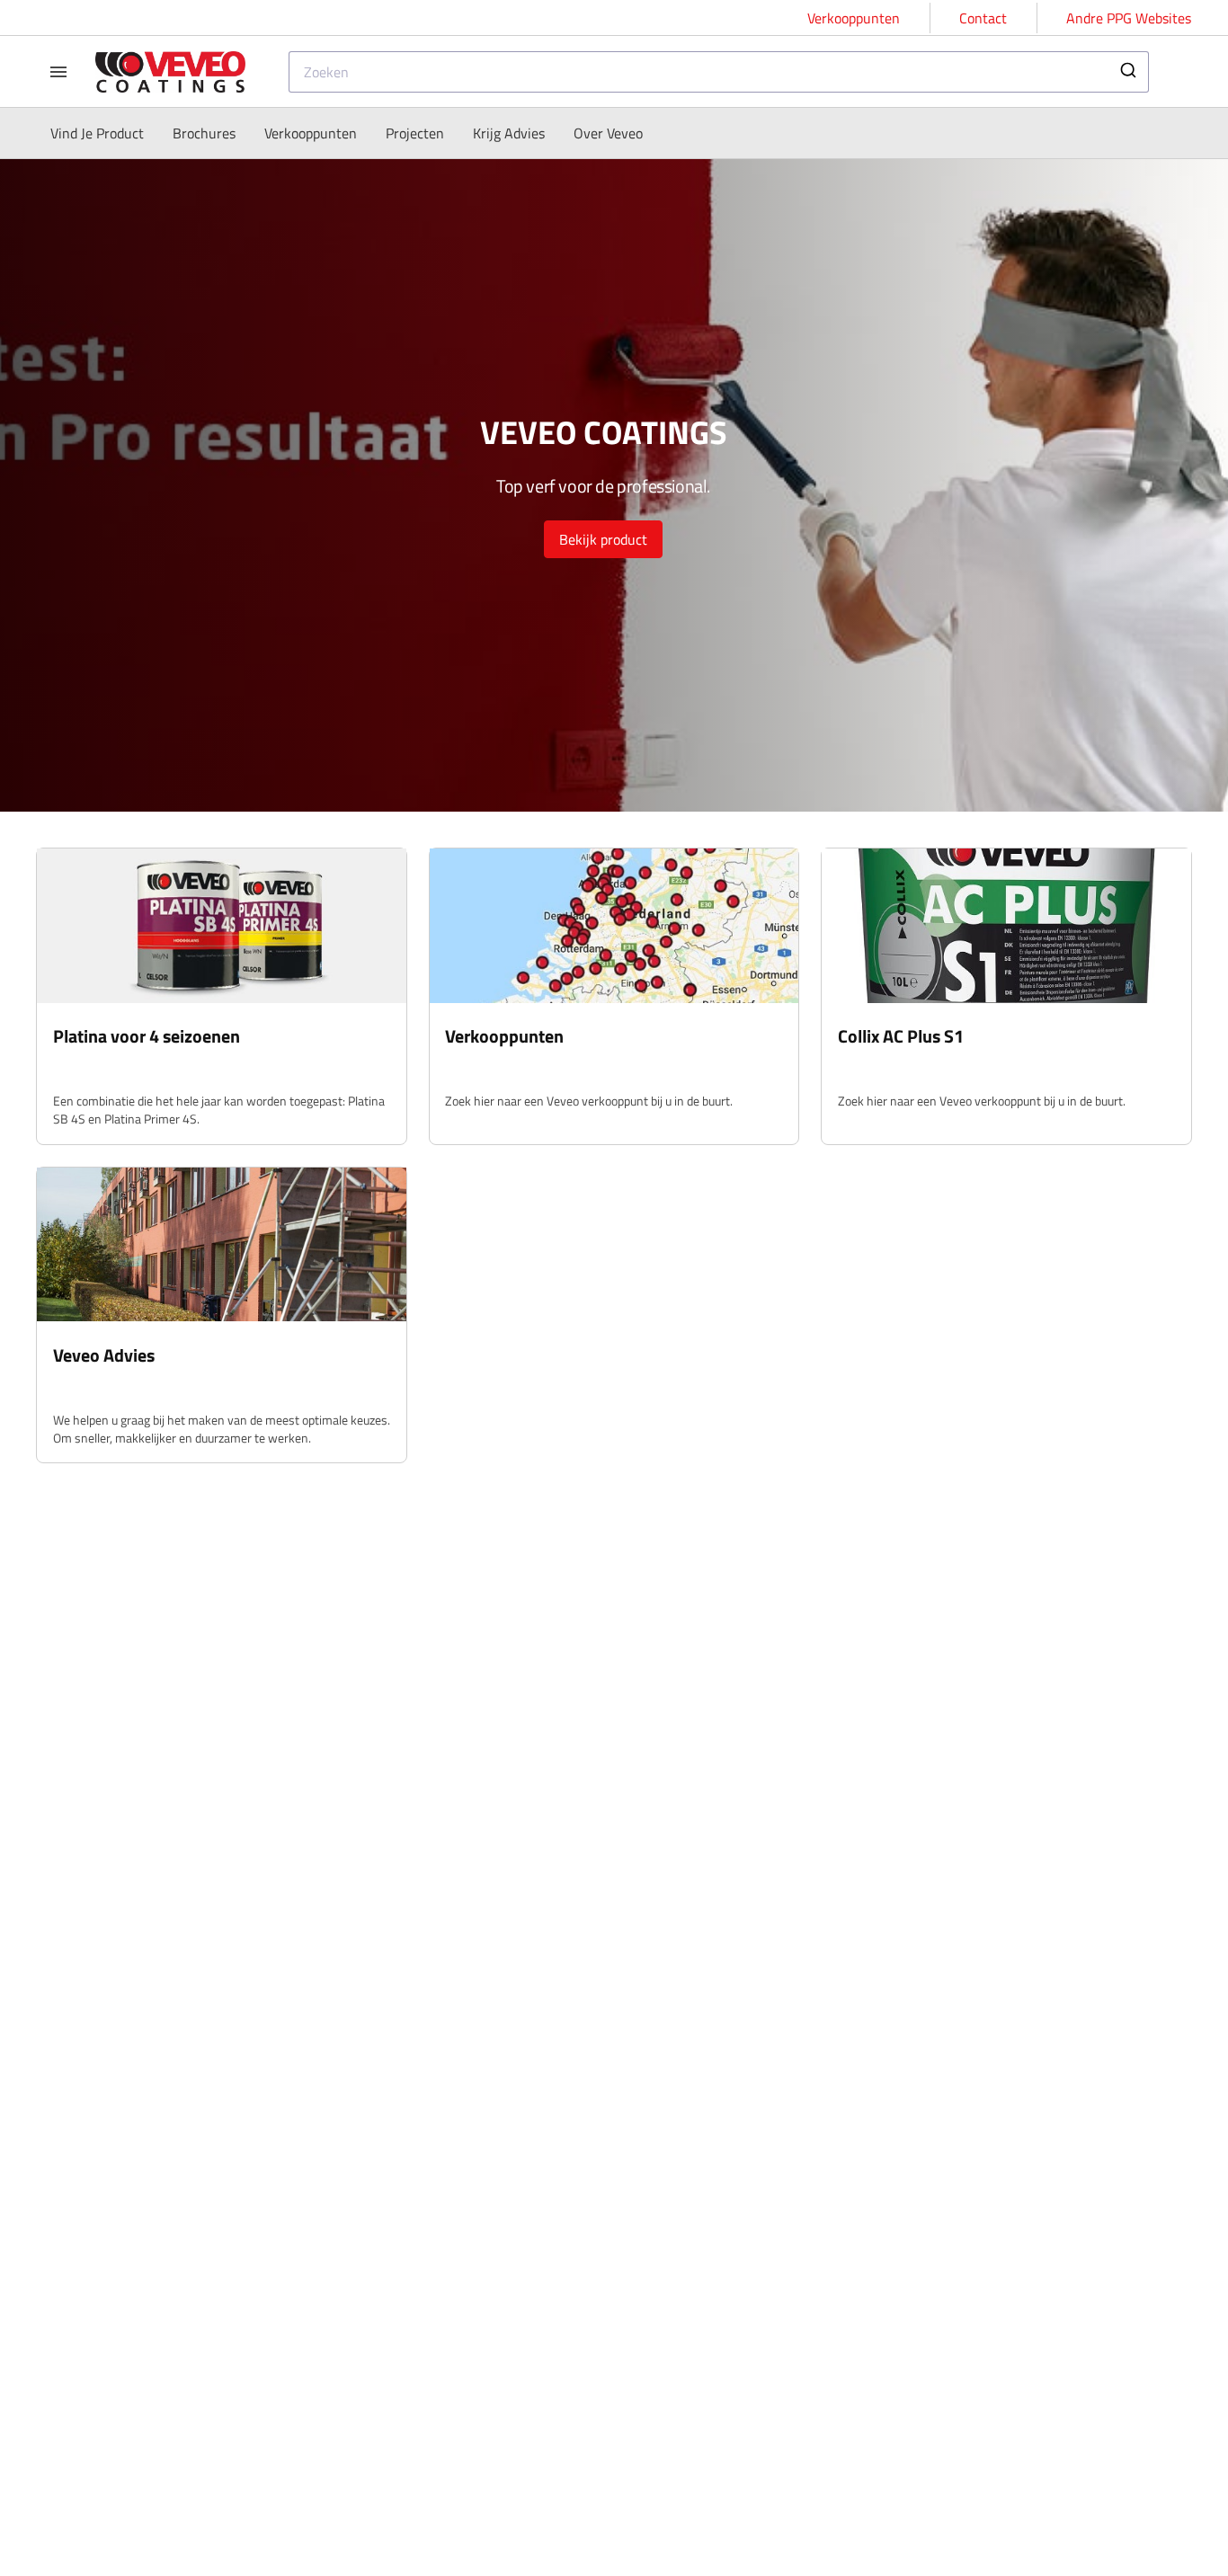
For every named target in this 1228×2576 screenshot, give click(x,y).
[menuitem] (97, 133)
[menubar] (347, 133)
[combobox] (719, 72)
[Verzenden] (1127, 72)
